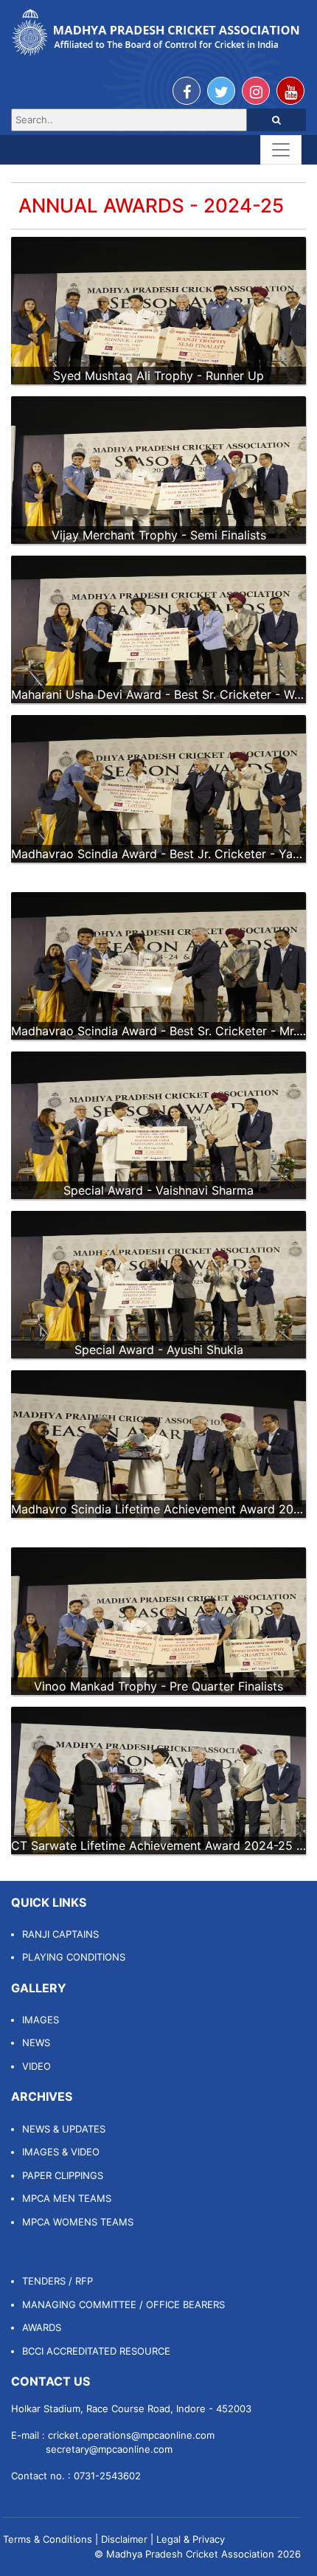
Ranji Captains (60, 1934)
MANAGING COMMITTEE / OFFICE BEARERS (123, 2304)
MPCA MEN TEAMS (67, 2198)
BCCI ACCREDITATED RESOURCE (96, 2351)
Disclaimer (124, 2539)
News (36, 2043)
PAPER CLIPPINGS (63, 2175)
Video (36, 2066)
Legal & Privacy (191, 2539)
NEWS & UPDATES (64, 2129)
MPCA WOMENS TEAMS (78, 2222)
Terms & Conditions (48, 2539)
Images (41, 2020)
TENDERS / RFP (58, 2281)
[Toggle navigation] (281, 150)
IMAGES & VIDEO (61, 2152)
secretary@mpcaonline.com (109, 2449)
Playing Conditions (74, 1957)
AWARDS (42, 2327)
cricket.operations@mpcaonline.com (131, 2435)
